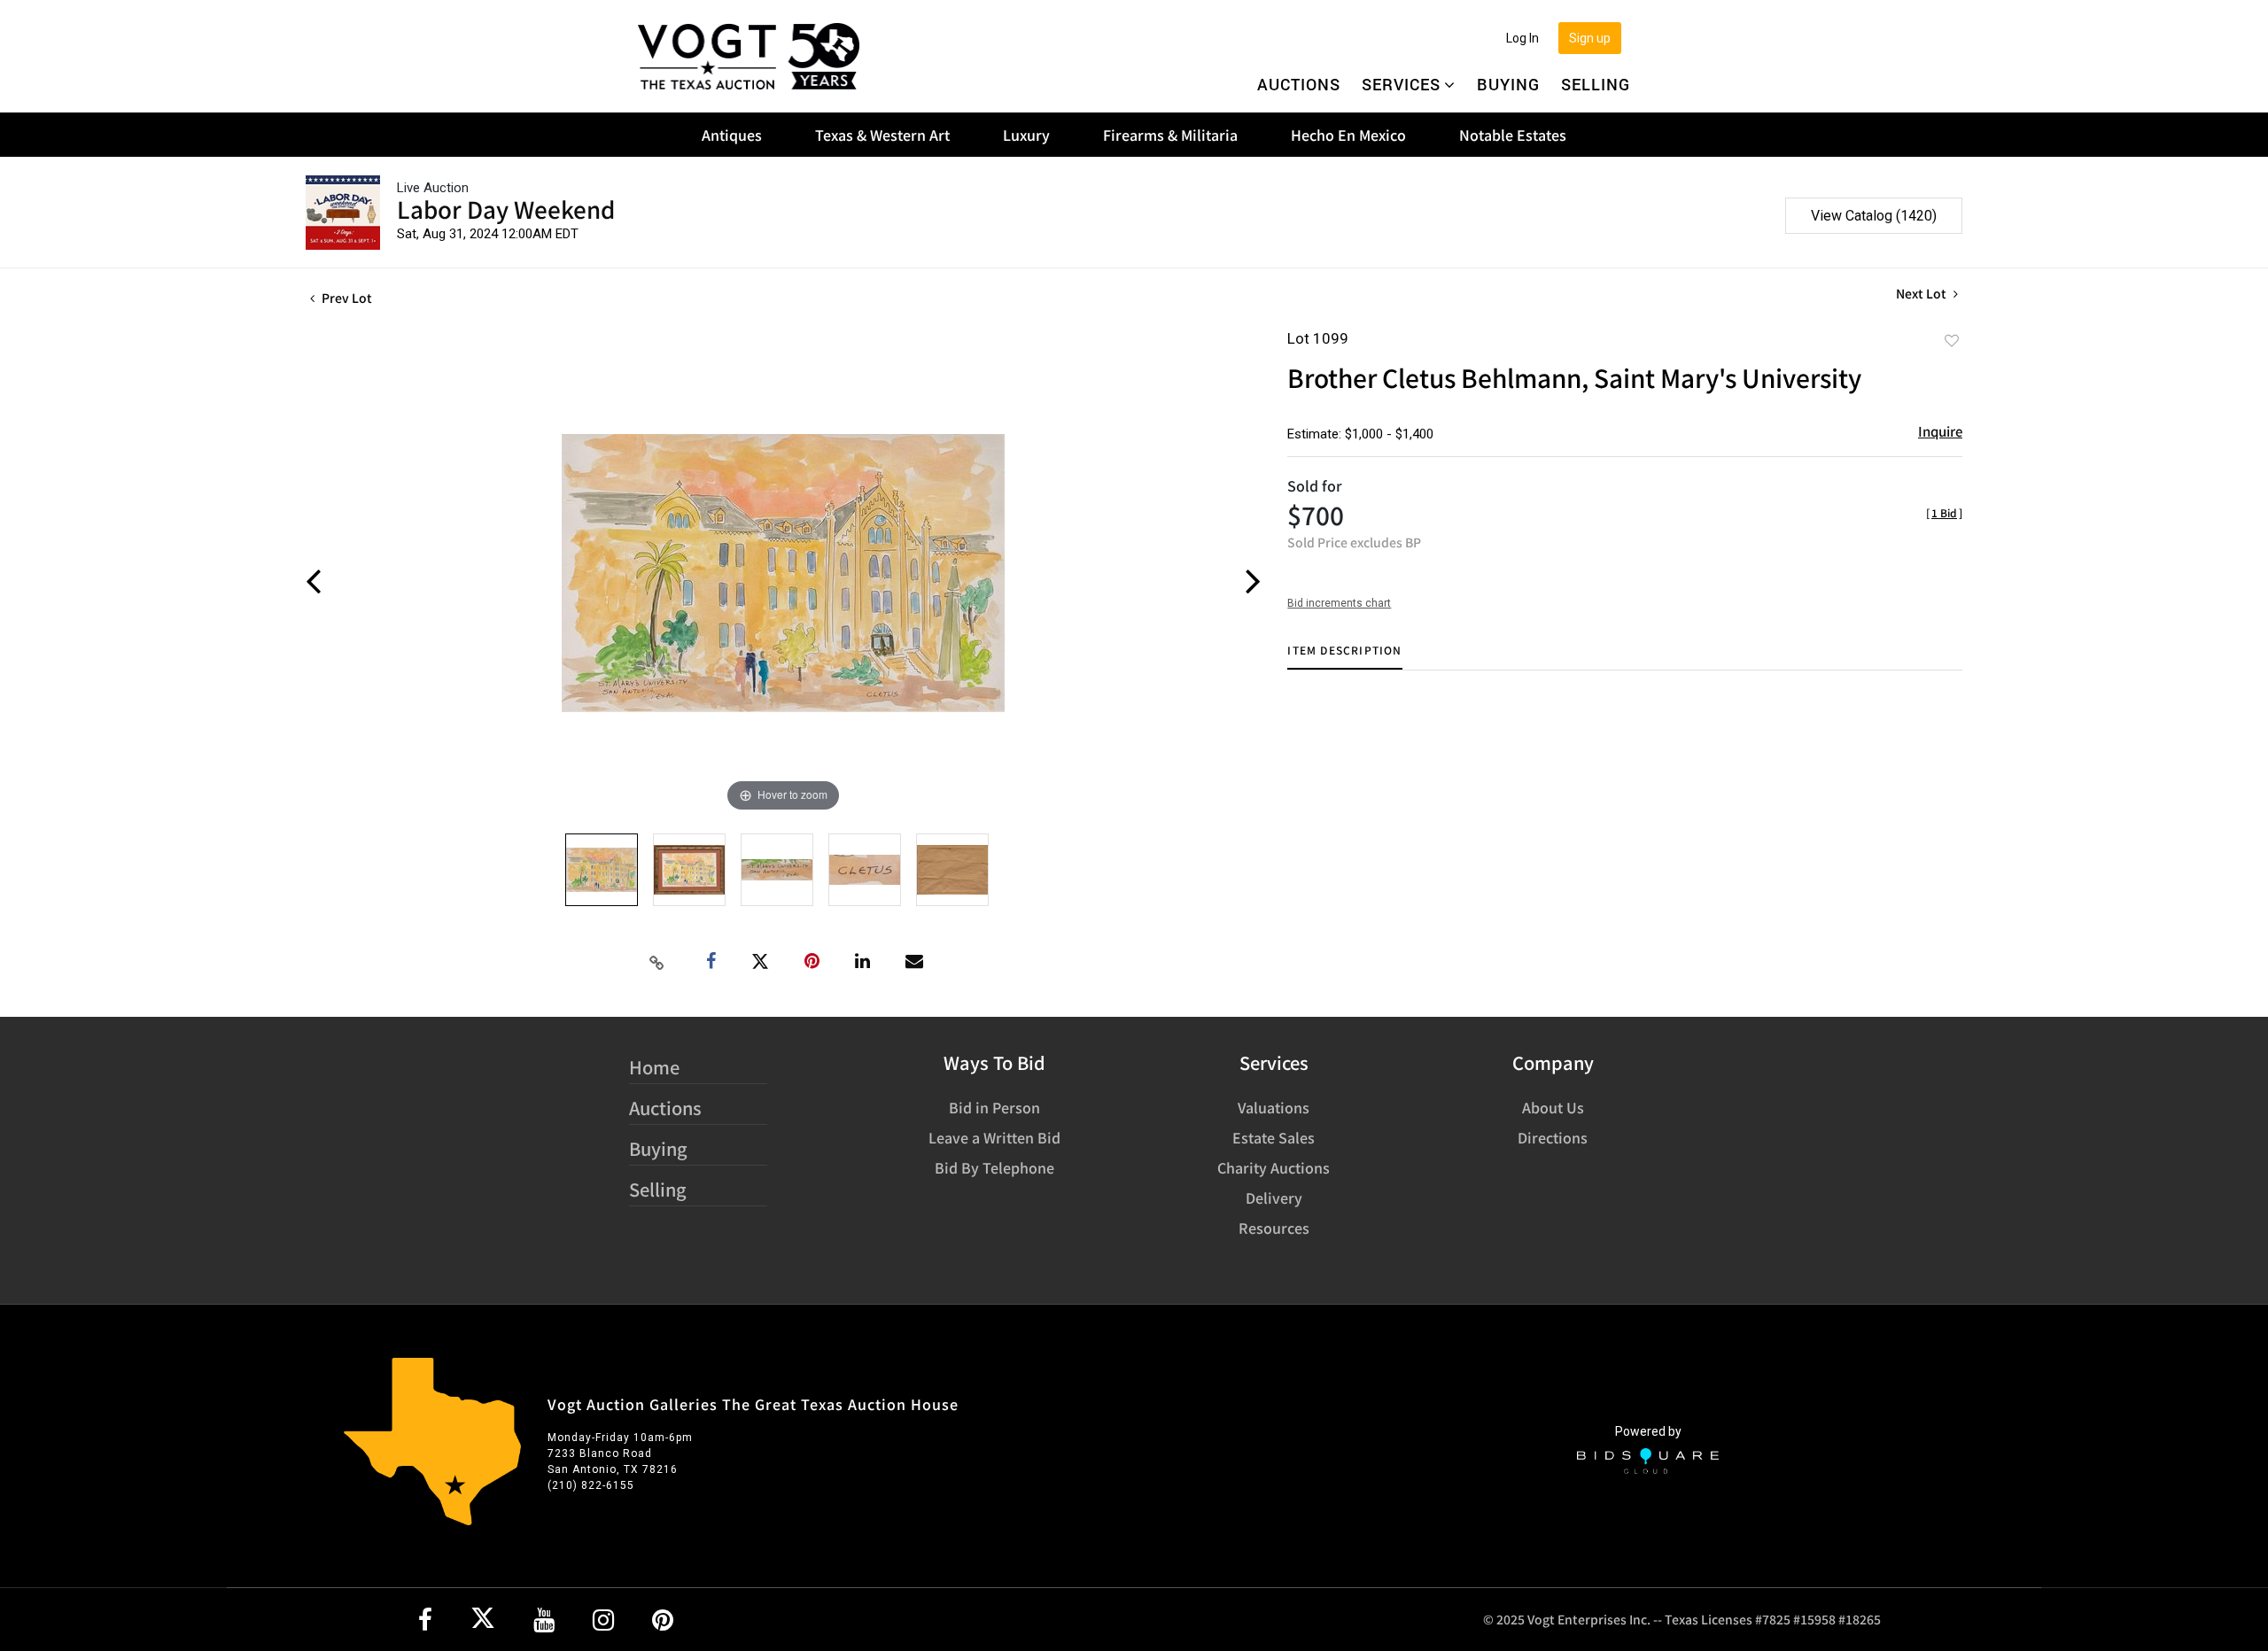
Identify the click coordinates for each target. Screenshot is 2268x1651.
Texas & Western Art (882, 135)
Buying (1508, 84)
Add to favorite (1952, 340)
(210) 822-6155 (591, 1485)
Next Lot (1922, 294)
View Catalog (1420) (1874, 216)
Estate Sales (1274, 1137)
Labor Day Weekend (506, 209)
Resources (1274, 1228)
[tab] (1344, 657)
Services (1401, 84)
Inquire (1940, 431)
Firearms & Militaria (1170, 135)
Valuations (1274, 1107)
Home (654, 1067)
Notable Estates (1513, 135)
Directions (1553, 1137)
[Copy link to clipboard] (657, 962)
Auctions (1299, 84)
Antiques (732, 135)
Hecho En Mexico (1348, 135)
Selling (1596, 84)
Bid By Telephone (994, 1167)
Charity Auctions (1274, 1167)
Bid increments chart (1339, 603)
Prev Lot (346, 298)
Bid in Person (994, 1107)
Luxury (1026, 135)
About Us (1553, 1107)
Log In (1522, 38)
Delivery (1274, 1198)
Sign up (1590, 38)
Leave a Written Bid (994, 1137)
